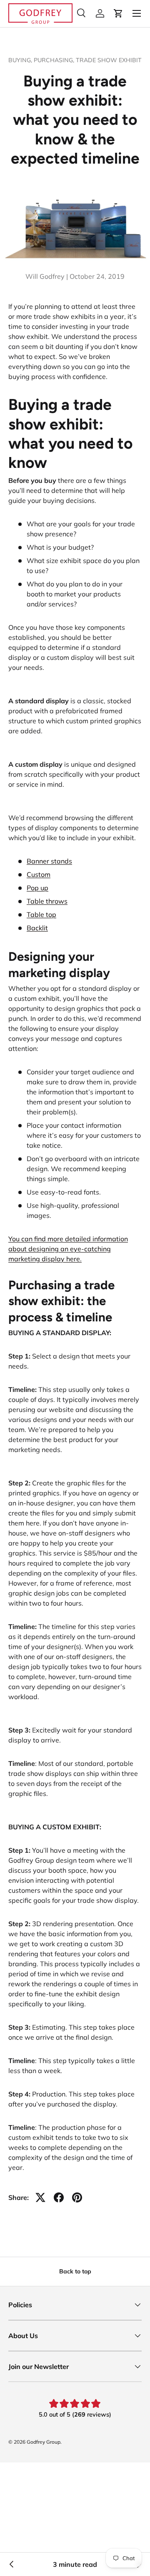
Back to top (75, 2271)
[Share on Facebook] (59, 2197)
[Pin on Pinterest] (77, 2197)
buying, (21, 60)
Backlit (37, 928)
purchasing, (55, 60)
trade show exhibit (109, 60)
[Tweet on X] (40, 2197)
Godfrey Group (44, 2442)
